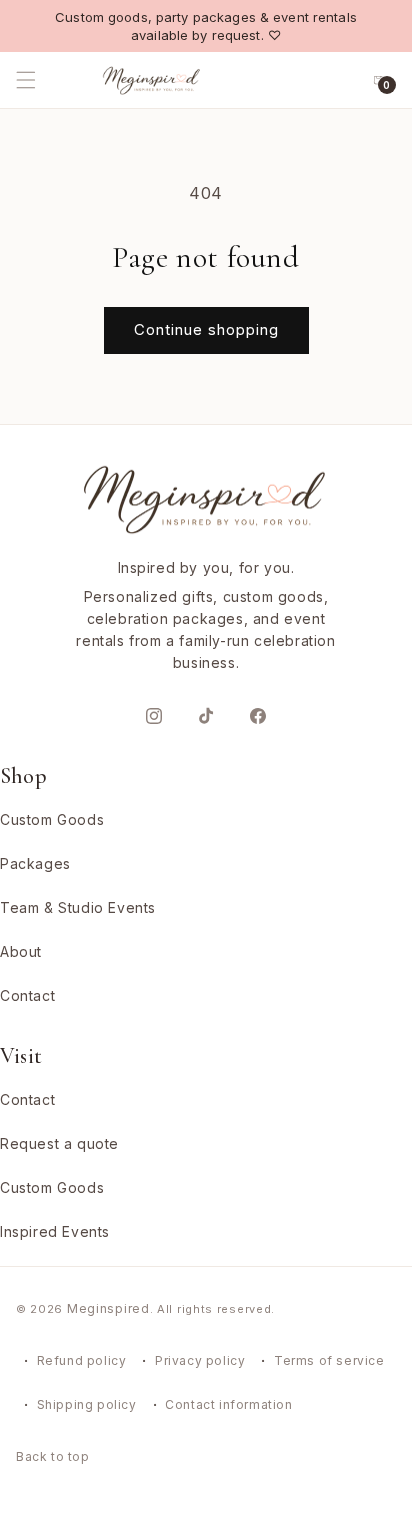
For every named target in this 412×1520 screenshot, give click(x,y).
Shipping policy (87, 1404)
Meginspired (108, 1308)
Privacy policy (200, 1360)
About (21, 951)
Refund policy (82, 1360)
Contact (27, 995)
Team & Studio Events (78, 907)
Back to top (53, 1456)
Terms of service (329, 1360)
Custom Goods (52, 819)
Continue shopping (206, 329)
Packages (35, 863)
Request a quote (59, 1143)
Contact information (228, 1404)
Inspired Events (55, 1231)
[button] (48, 80)
